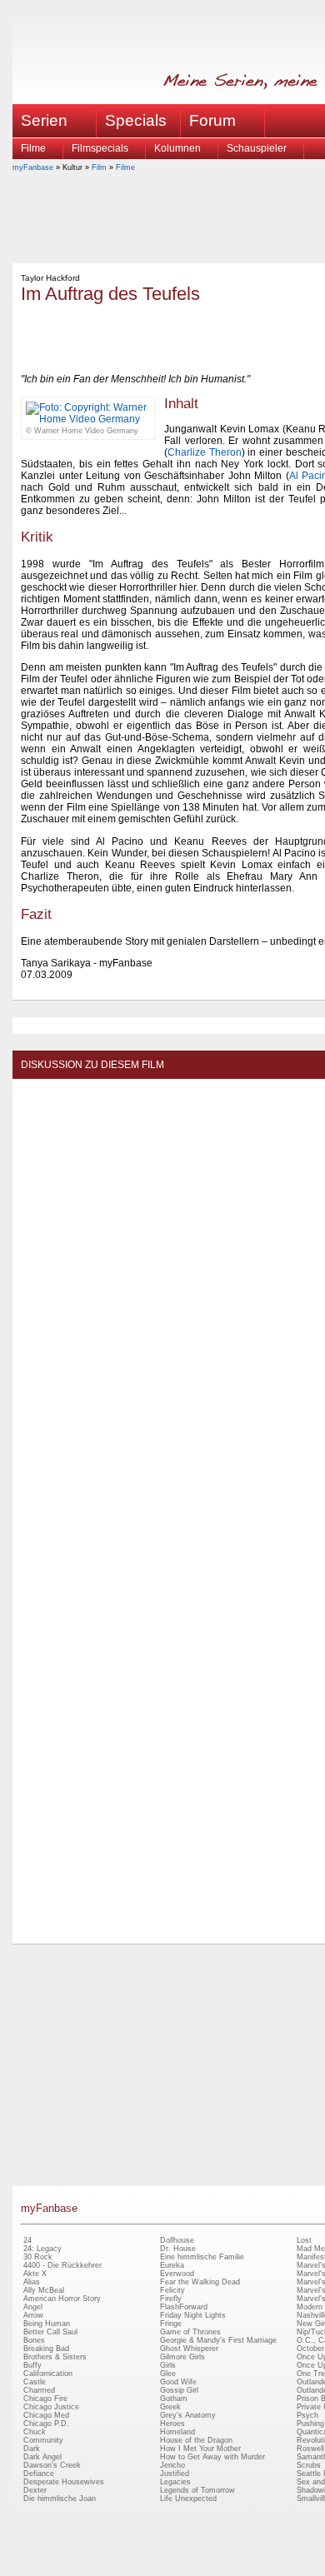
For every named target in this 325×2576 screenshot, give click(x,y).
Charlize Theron (205, 452)
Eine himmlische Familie (202, 2257)
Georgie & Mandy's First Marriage (218, 2340)
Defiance (39, 2474)
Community (43, 2440)
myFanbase (33, 167)
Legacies (175, 2482)
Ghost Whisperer (189, 2349)
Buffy (32, 2365)
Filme (33, 148)
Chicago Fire (45, 2399)
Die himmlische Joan (60, 2499)
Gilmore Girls (182, 2357)
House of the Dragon (196, 2440)
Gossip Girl (179, 2390)
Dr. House (178, 2249)
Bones (34, 2340)
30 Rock (38, 2257)
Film (99, 167)
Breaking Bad (46, 2349)
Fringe (171, 2324)
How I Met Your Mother (200, 2449)
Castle (35, 2382)
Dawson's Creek (52, 2465)
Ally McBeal (44, 2290)
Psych (307, 2415)
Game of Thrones (190, 2332)
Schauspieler (257, 148)
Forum (212, 120)
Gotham (174, 2399)
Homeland (177, 2432)
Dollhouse (177, 2240)
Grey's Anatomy (188, 2415)
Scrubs (309, 2465)
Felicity (172, 2290)
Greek (170, 2407)
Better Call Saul (50, 2332)
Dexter (35, 2490)
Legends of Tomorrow (197, 2490)
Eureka (172, 2265)
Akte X (35, 2274)
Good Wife (178, 2382)
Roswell (310, 2449)
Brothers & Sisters (55, 2357)
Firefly (171, 2299)
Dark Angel (42, 2457)
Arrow (33, 2315)
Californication (48, 2374)
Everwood (177, 2274)
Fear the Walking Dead (200, 2282)
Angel (33, 2307)
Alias (32, 2282)
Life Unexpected (188, 2499)
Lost (304, 2240)
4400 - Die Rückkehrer (62, 2265)
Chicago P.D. (46, 2424)
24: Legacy (42, 2249)
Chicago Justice (51, 2407)
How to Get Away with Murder (212, 2457)
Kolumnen (177, 148)
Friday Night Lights (193, 2315)
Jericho (172, 2465)
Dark (32, 2449)
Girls (168, 2365)
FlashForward (184, 2307)
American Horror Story (62, 2299)
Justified (175, 2474)
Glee (168, 2374)
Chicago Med (46, 2415)
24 (27, 2240)
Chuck (35, 2432)
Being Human (47, 2324)
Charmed (39, 2390)
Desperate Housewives (64, 2482)
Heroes (172, 2424)
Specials (136, 120)
